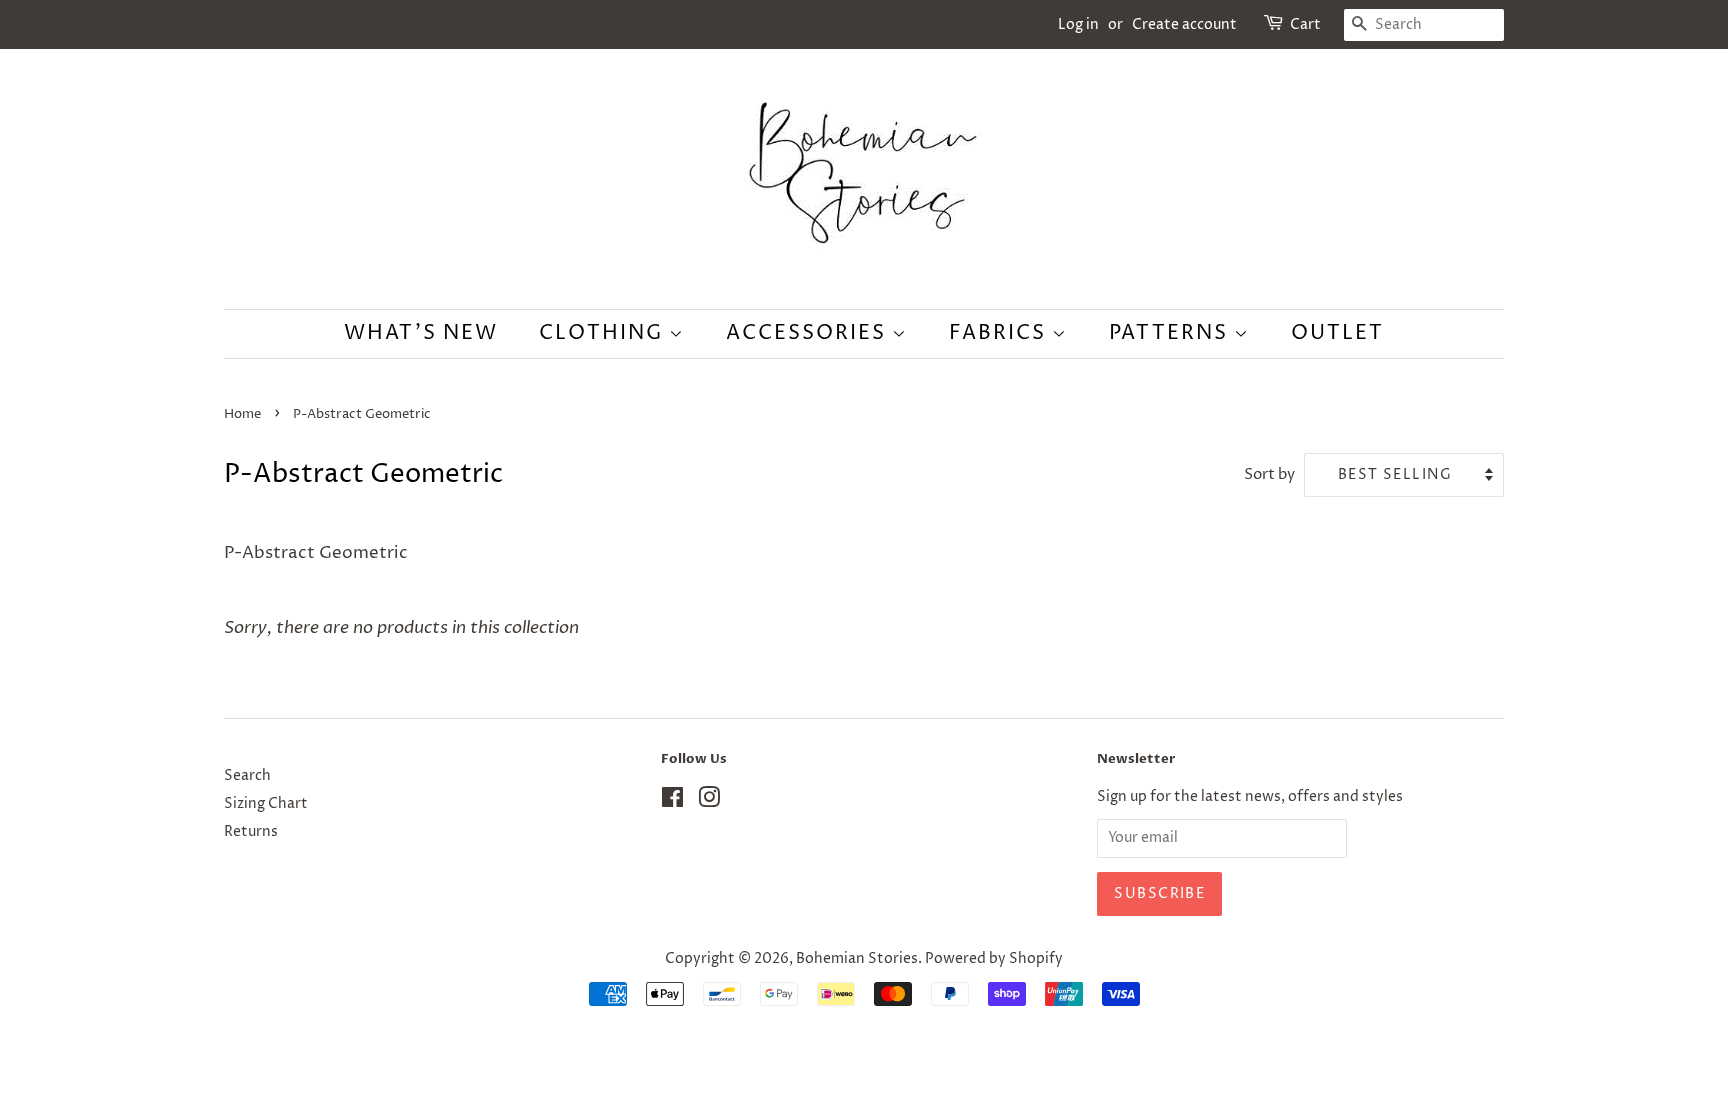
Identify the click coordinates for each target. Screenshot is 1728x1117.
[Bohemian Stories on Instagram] (709, 802)
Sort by (1269, 474)
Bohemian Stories (857, 959)
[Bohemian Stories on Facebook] (672, 802)
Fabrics (1000, 333)
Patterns (1171, 333)
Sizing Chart (266, 804)
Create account (1184, 24)
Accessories (809, 333)
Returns (251, 832)
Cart (1305, 24)
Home (242, 414)
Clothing (604, 333)
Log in (1078, 24)
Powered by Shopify (994, 959)
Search (247, 776)
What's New (421, 333)
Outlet (1337, 333)
